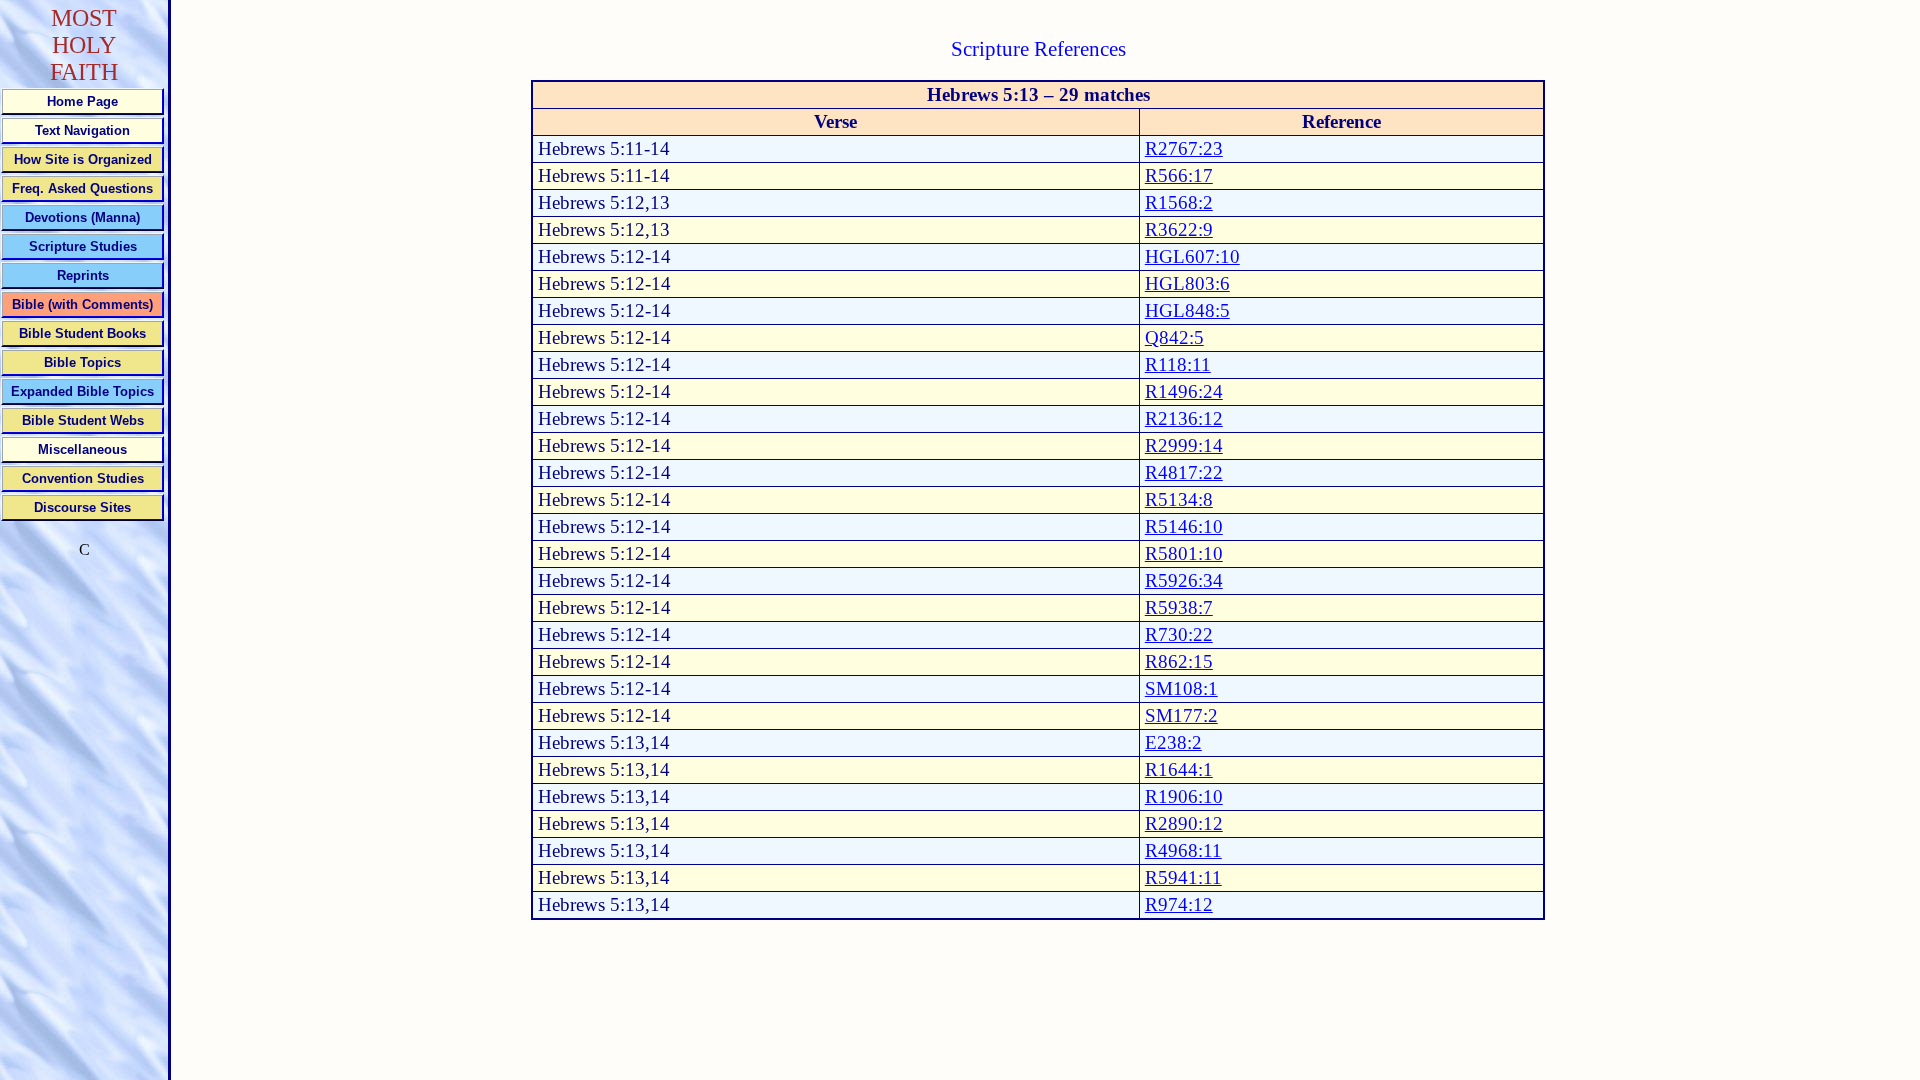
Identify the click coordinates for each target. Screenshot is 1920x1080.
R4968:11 (1183, 850)
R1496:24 (1184, 391)
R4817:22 (1184, 472)
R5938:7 (1179, 607)
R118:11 (1178, 364)
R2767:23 (1184, 148)
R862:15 (1179, 661)
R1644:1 (1179, 769)
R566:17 (1179, 175)
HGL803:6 (1187, 283)
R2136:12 (1184, 418)
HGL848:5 (1187, 310)
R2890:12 (1184, 823)
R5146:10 (1184, 526)
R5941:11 (1183, 877)
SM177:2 (1181, 715)
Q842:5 (1174, 337)
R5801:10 (1184, 553)
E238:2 (1173, 742)
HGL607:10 (1192, 256)
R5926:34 (1184, 580)
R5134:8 (1179, 499)
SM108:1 (1181, 688)
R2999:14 (1184, 445)
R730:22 (1179, 634)
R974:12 (1179, 904)
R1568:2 (1179, 202)
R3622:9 (1179, 229)
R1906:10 (1184, 796)
